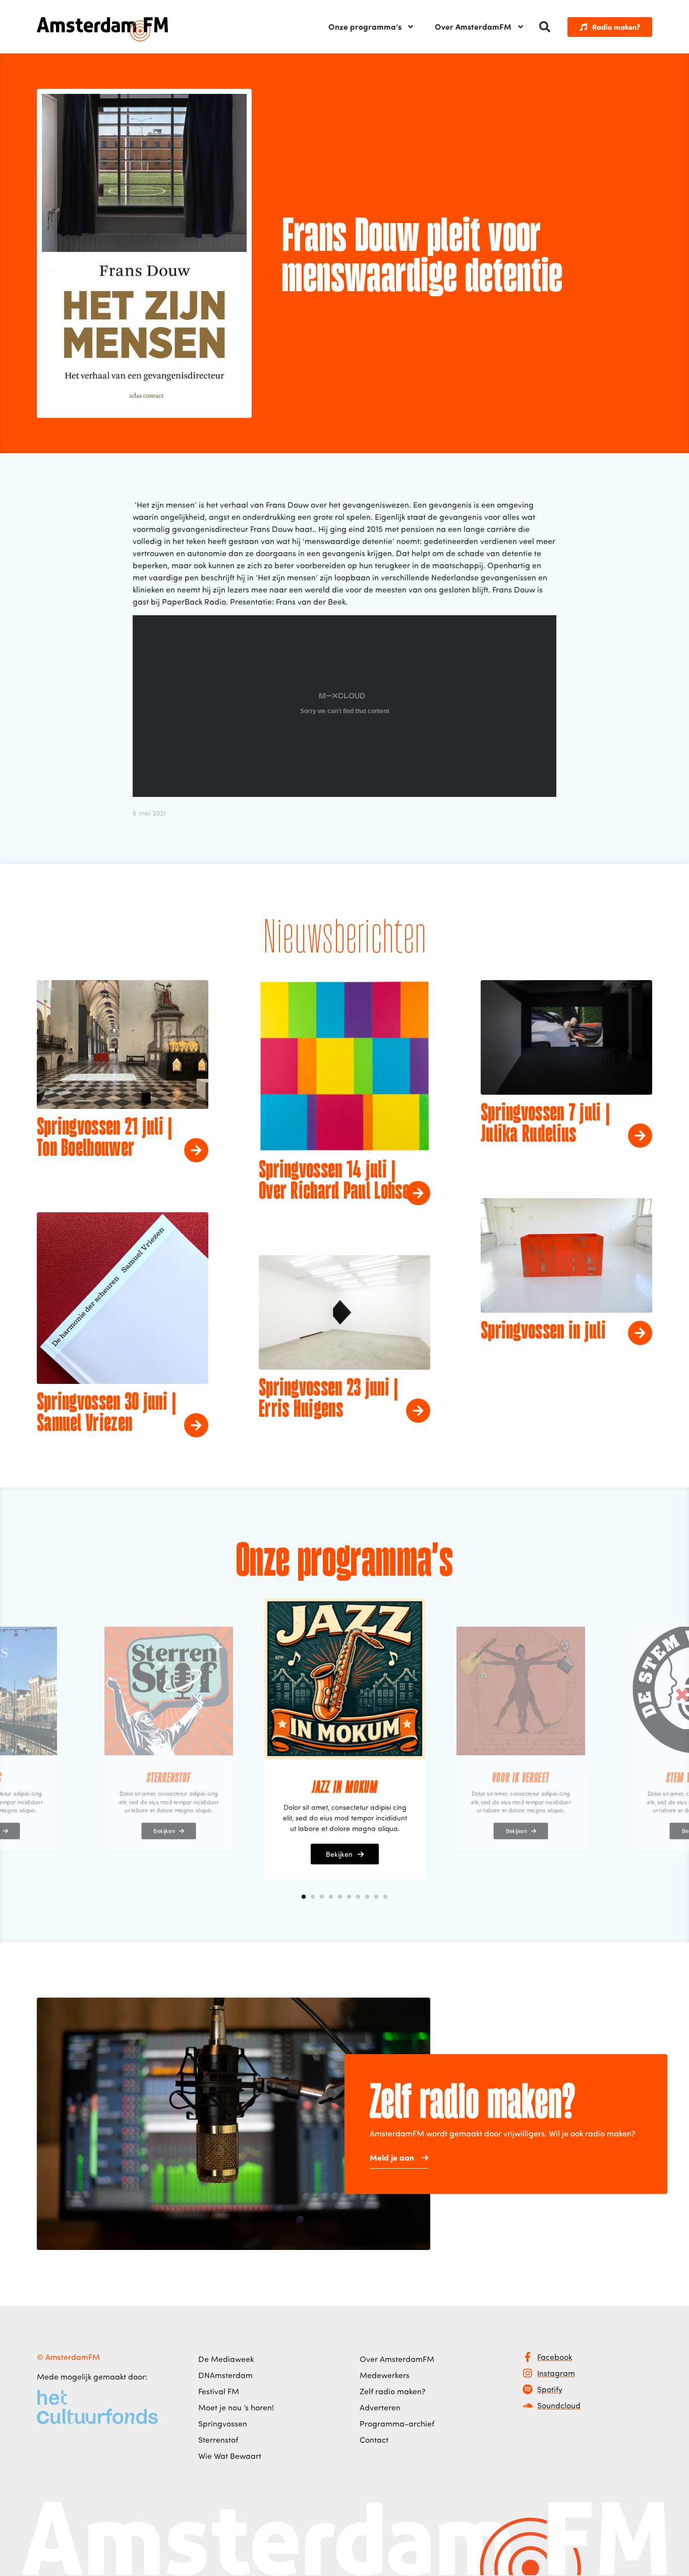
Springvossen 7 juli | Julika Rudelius (545, 1124)
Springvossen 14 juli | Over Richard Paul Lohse (334, 1182)
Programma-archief (397, 2424)
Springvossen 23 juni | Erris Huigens (329, 1400)
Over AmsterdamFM (473, 26)
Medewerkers (385, 2375)
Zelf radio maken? (393, 2391)
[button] (545, 27)
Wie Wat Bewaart (230, 2456)
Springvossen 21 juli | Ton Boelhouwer (105, 1139)
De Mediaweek (226, 2359)
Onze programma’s (365, 26)
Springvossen (223, 2424)
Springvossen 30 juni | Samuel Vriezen (107, 1414)
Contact (374, 2440)
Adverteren (380, 2407)
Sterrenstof (218, 2440)
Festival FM (219, 2391)
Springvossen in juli (543, 1332)
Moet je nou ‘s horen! (236, 2407)
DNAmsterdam (225, 2375)
